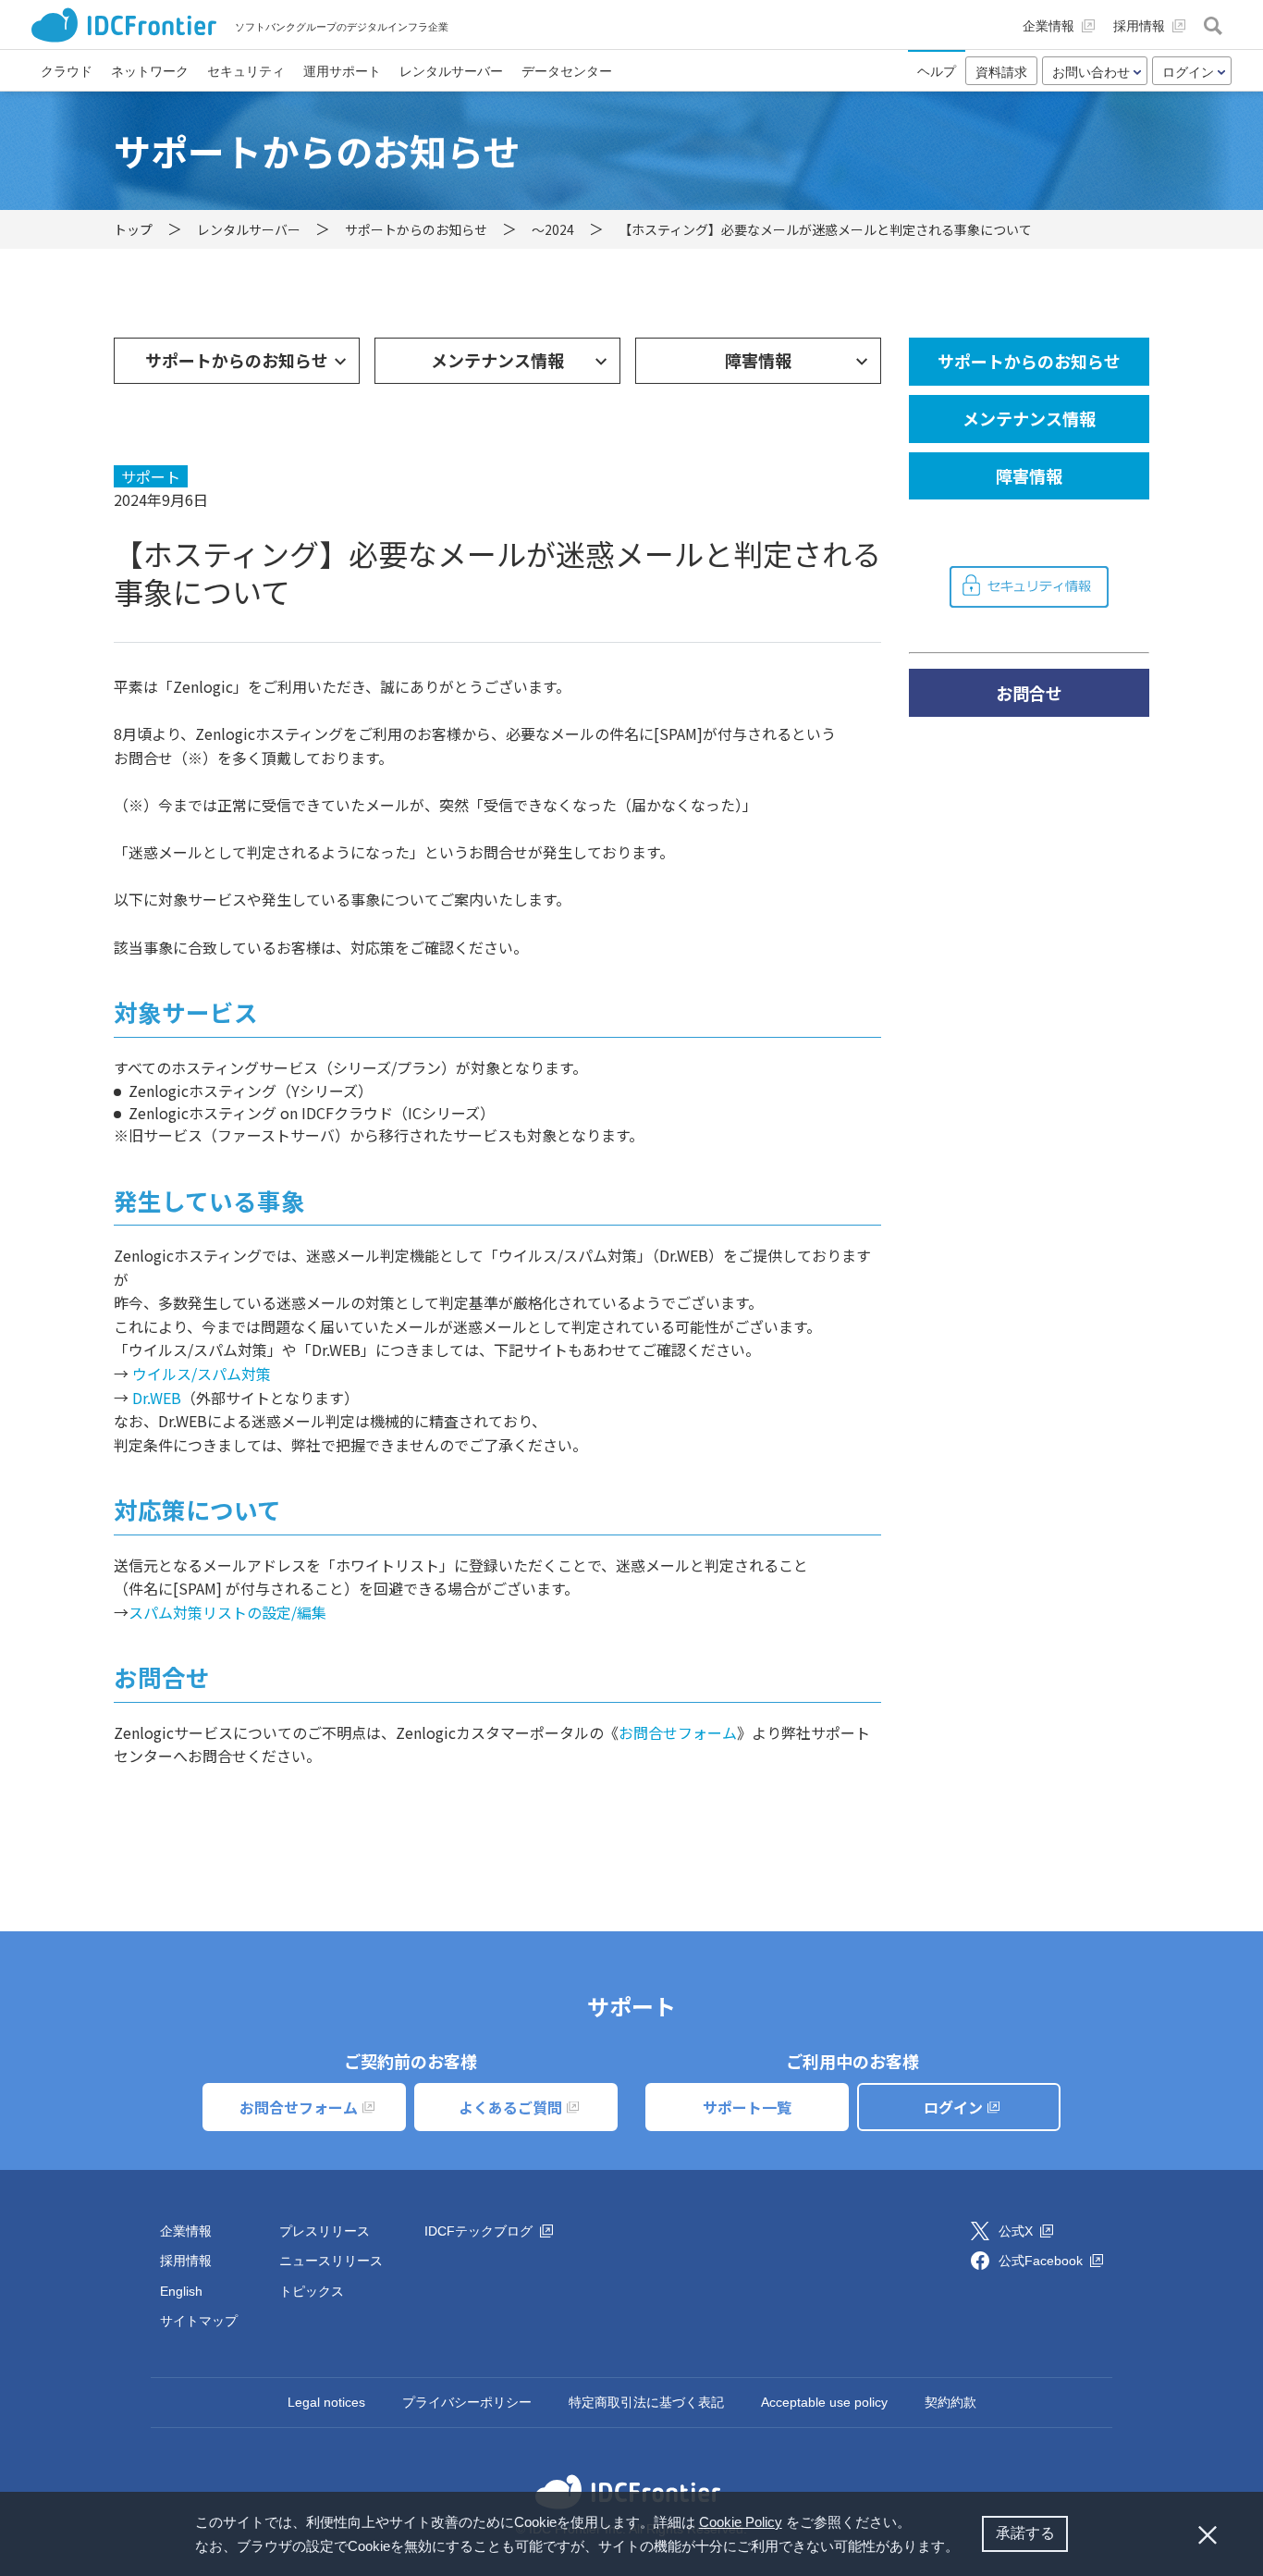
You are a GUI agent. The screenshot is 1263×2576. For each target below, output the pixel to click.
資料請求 (1001, 72)
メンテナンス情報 (497, 360)
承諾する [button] (1025, 2533)
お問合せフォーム (678, 1732)
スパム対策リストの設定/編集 (227, 1612)
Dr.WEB (157, 1398)
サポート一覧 (747, 2107)
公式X (1018, 2231)
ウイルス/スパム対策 (202, 1374)
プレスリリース (325, 2231)
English (181, 2291)
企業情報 (186, 2231)
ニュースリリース (331, 2261)
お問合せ (1029, 693)
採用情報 (186, 2261)
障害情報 (758, 360)
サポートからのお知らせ (237, 360)
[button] (965, 2548)
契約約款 (950, 2402)
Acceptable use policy (824, 2402)
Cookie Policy (741, 2522)
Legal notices (326, 2402)
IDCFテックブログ (480, 2231)
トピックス (312, 2291)
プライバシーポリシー (467, 2402)
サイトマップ (199, 2321)
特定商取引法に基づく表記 (646, 2402)
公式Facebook (1042, 2261)
